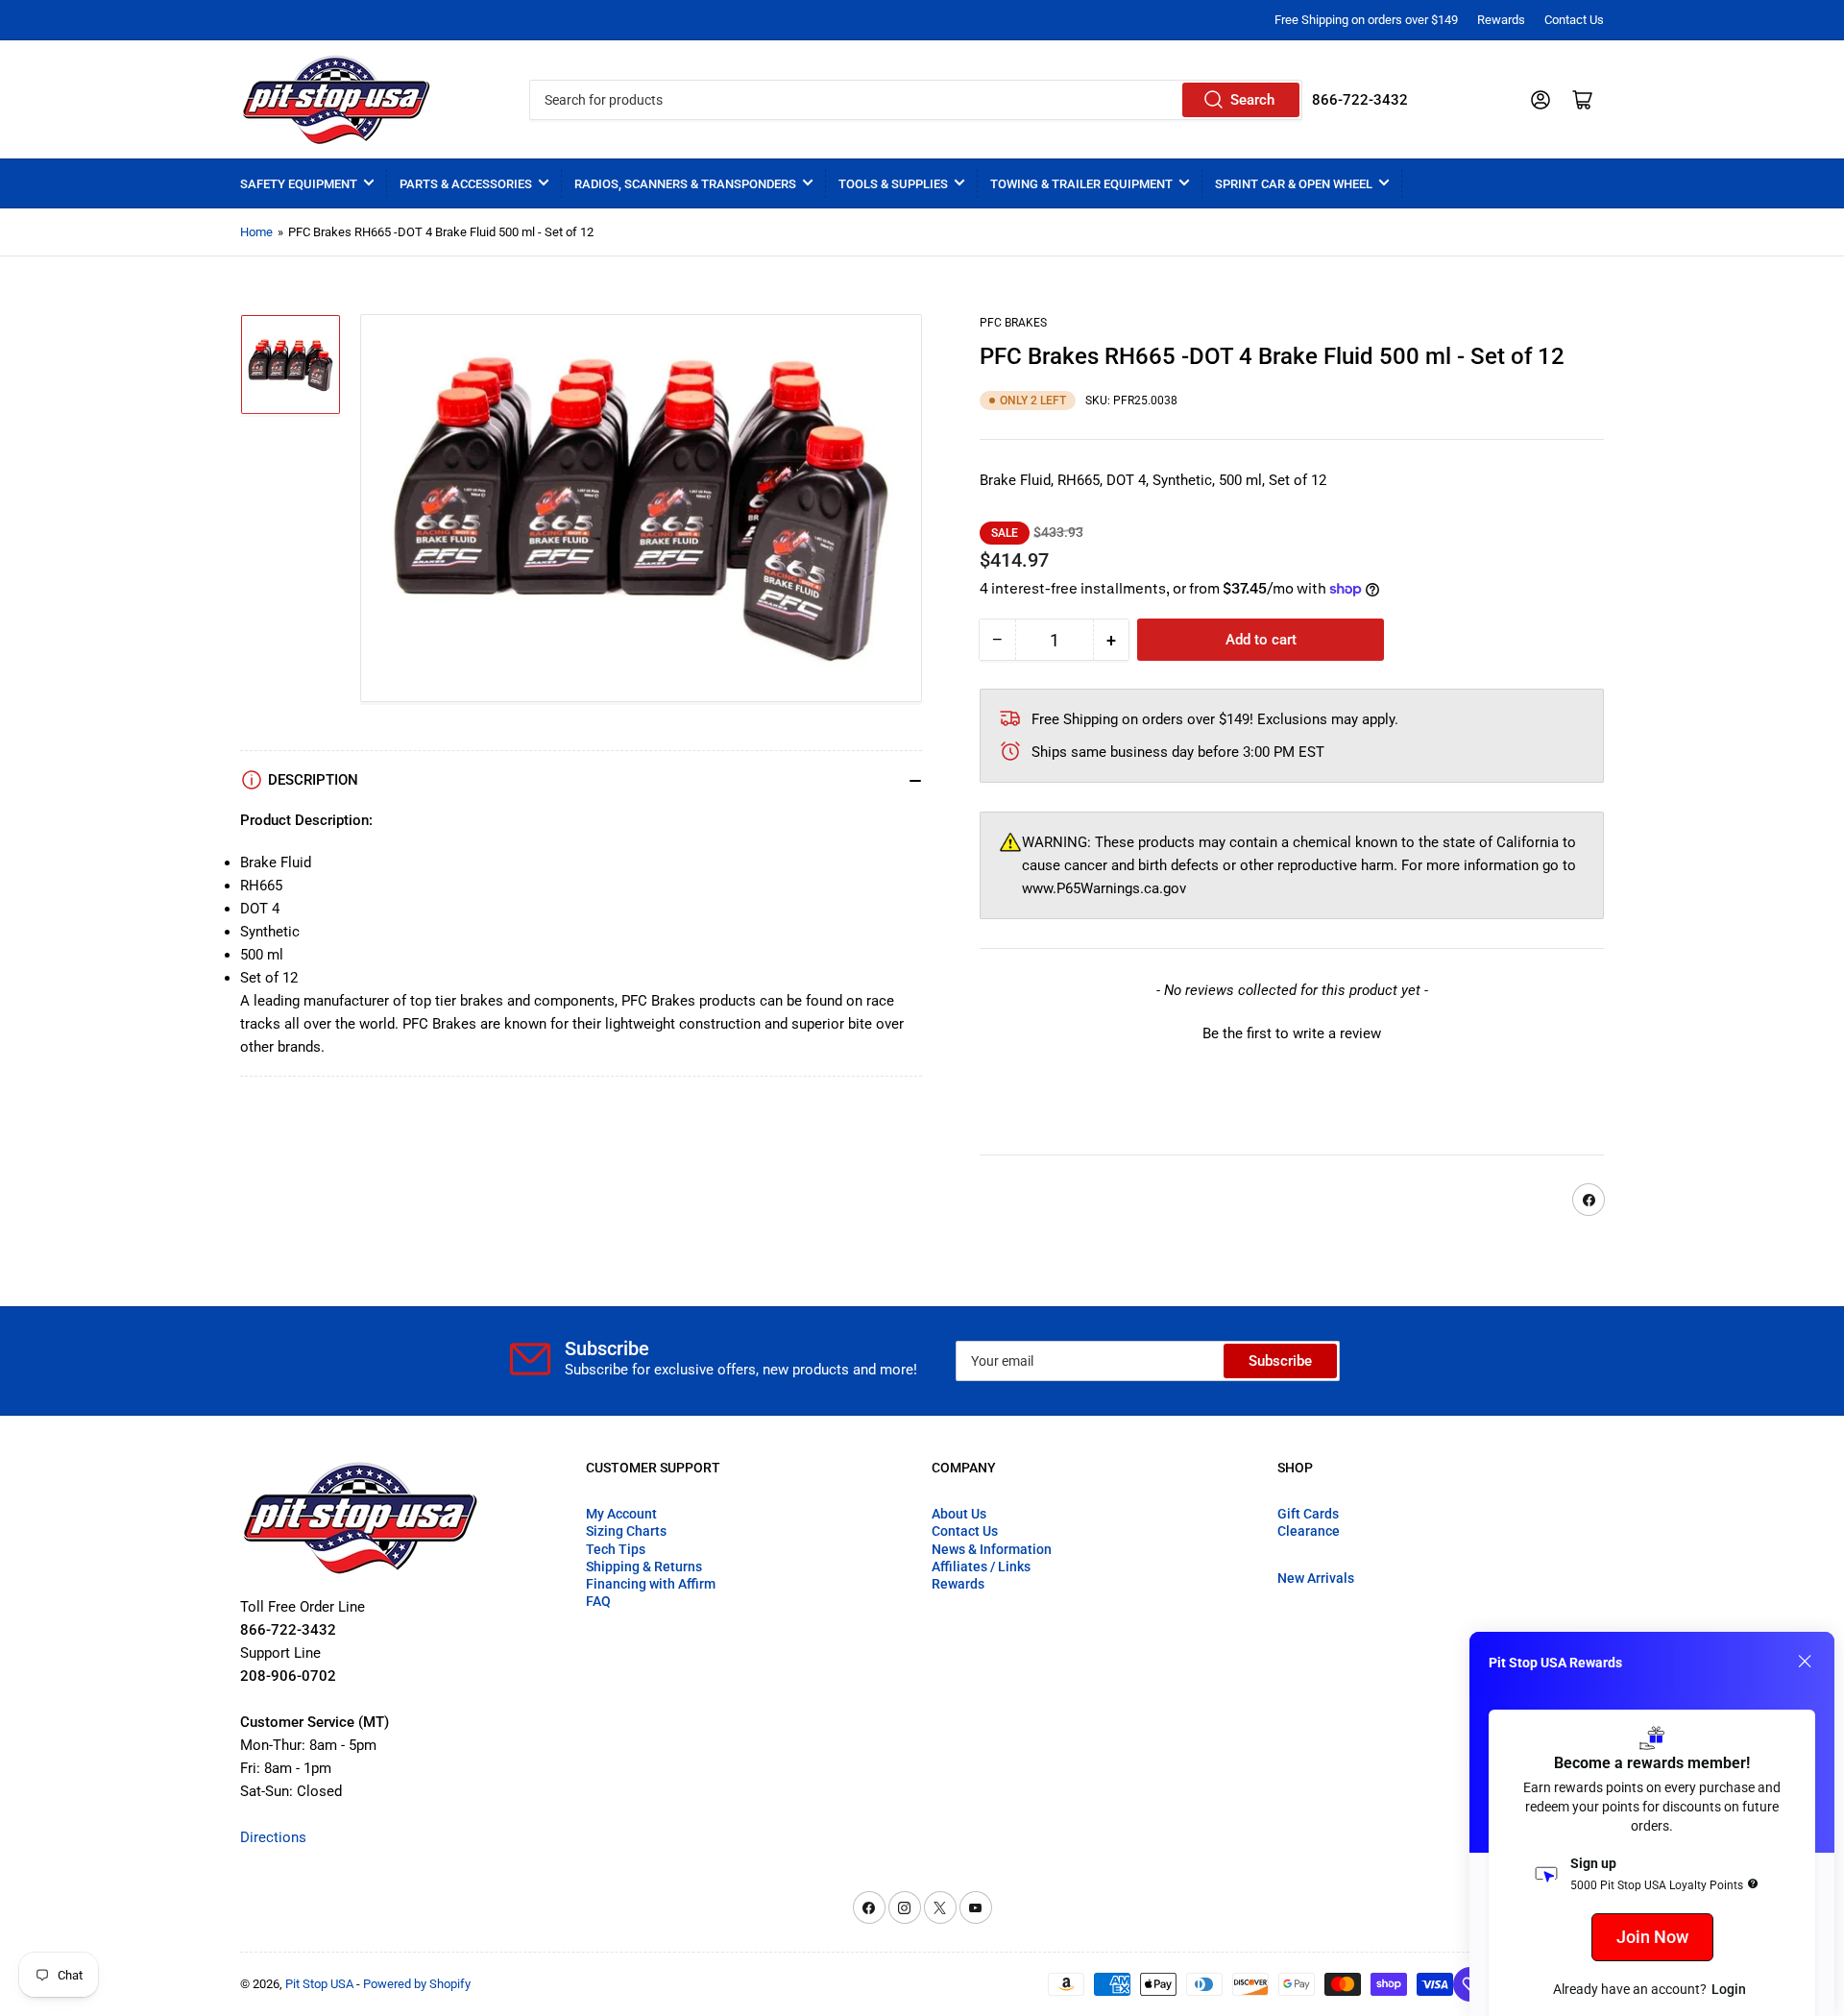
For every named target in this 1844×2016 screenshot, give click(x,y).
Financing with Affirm (651, 1584)
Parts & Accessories (466, 184)
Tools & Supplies (893, 184)
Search (1252, 100)
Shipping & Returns (644, 1567)
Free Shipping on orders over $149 (1366, 20)
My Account (621, 1514)
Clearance (1309, 1531)
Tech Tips (616, 1549)
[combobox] (915, 100)
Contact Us (1574, 20)
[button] (1292, 1032)
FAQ (598, 1601)
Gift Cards (1308, 1514)
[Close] (1805, 1662)
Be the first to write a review (1292, 1033)
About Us (959, 1514)
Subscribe (1280, 1361)
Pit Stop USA (319, 1984)
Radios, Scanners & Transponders (685, 184)
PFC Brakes (1013, 323)
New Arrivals (1316, 1578)
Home (256, 232)
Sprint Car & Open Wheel (1294, 184)
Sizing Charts (626, 1531)
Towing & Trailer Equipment (1081, 184)
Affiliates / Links (981, 1567)
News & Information (992, 1549)
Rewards (1501, 20)
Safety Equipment (299, 184)
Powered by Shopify (417, 1984)
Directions (273, 1837)
